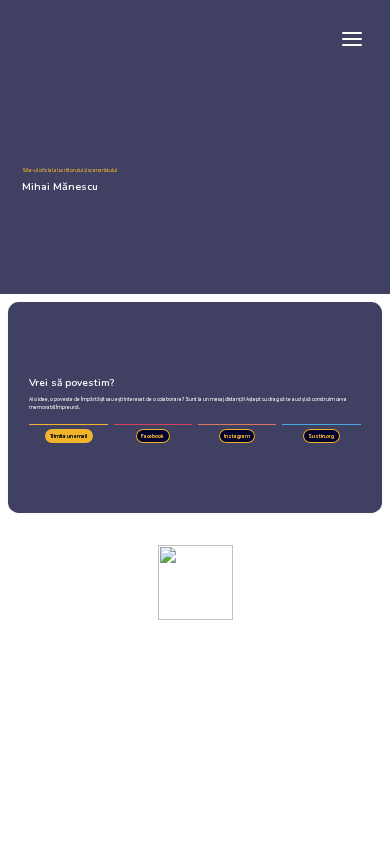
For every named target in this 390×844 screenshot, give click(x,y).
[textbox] (195, 37)
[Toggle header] (352, 38)
